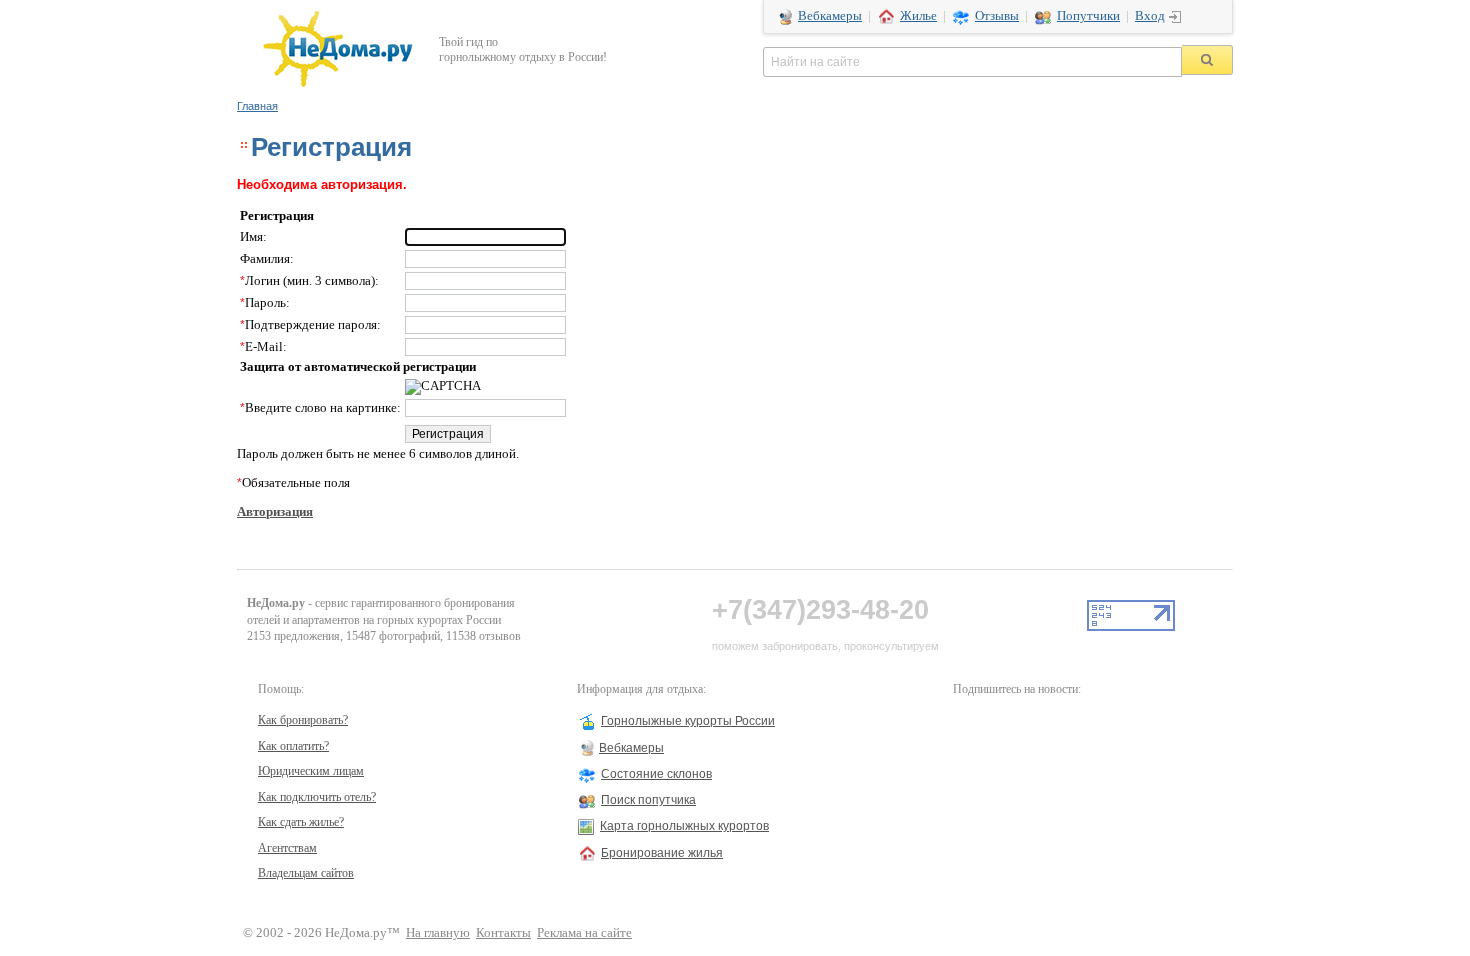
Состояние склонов (656, 774)
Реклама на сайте (584, 933)
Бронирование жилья (662, 853)
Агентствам (287, 848)
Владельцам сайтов (306, 873)
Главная (257, 106)
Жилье (918, 16)
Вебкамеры (830, 16)
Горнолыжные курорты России (688, 721)
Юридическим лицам (311, 771)
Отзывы (997, 16)
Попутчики (1088, 16)
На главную (438, 933)
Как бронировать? (303, 720)
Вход (1150, 16)
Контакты (503, 933)
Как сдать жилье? (301, 822)
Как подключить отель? (317, 797)
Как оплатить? (293, 746)
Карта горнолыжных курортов (684, 826)
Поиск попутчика (648, 800)
